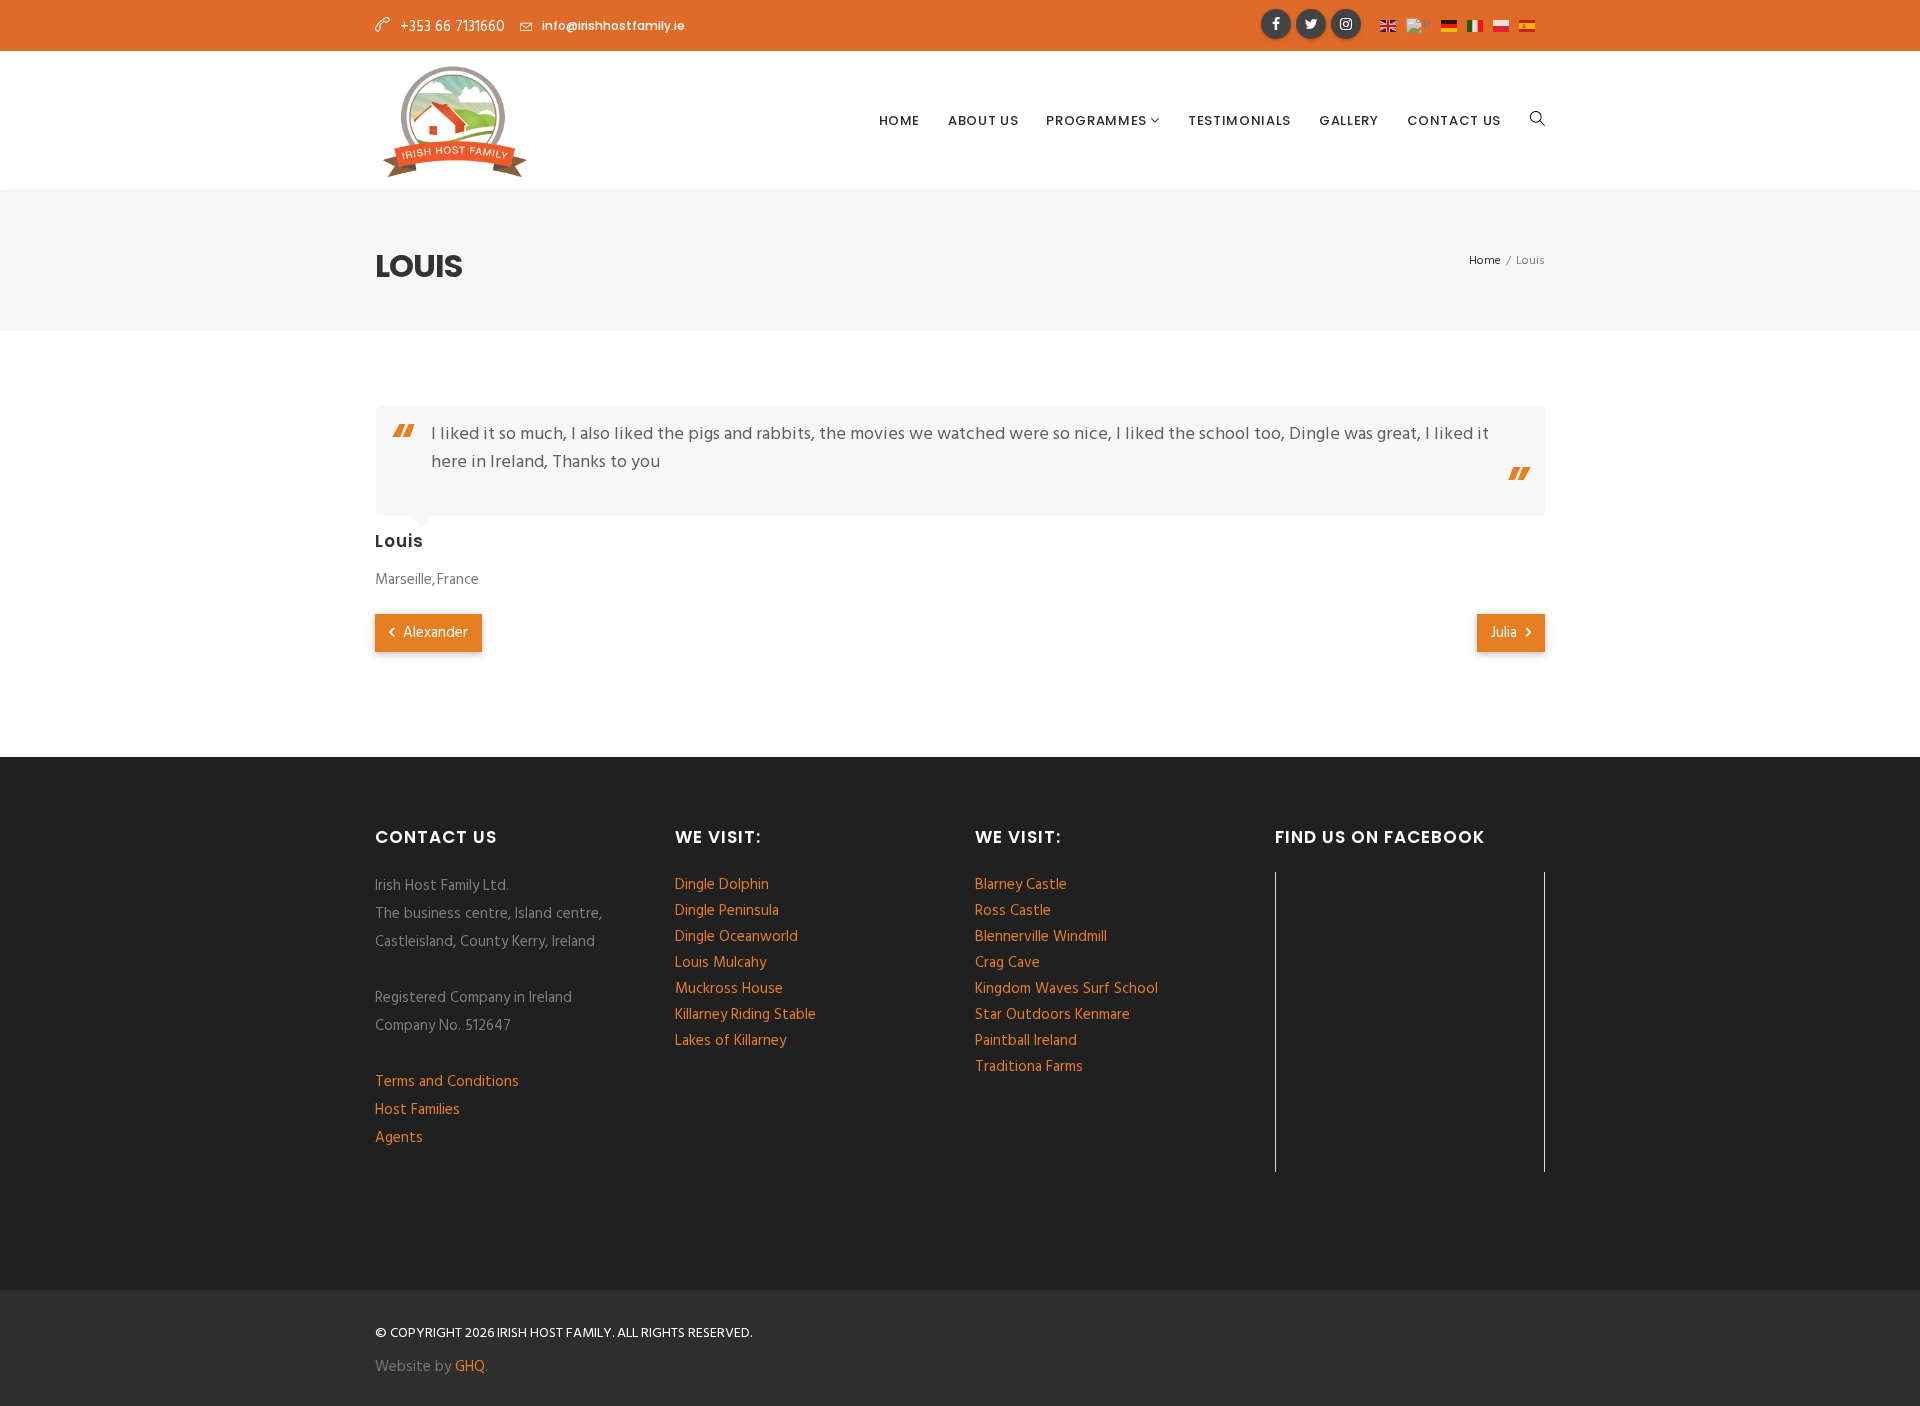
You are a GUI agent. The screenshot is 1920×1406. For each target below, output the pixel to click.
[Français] (1423, 24)
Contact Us (1454, 120)
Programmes (1098, 120)
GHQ (470, 1367)
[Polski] (1506, 24)
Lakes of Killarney (730, 1041)
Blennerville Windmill (1041, 937)
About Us (983, 120)
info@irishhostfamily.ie (613, 25)
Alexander (433, 633)
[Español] (1532, 24)
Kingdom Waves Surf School (1066, 989)
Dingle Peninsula (727, 911)
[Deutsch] (1454, 24)
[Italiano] (1480, 24)
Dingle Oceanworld (736, 937)
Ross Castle (1013, 911)
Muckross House (729, 989)
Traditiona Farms (1029, 1067)
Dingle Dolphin (722, 885)
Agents (399, 1138)
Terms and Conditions (447, 1082)
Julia (1506, 633)
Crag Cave (1007, 963)
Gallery (1349, 120)
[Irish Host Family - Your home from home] (454, 121)
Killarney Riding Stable (745, 1015)
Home (900, 120)
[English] (1393, 24)
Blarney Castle (1021, 885)
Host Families (417, 1110)
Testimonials (1239, 120)
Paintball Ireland (1026, 1041)
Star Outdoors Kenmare (1052, 1015)
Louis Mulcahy (720, 963)
